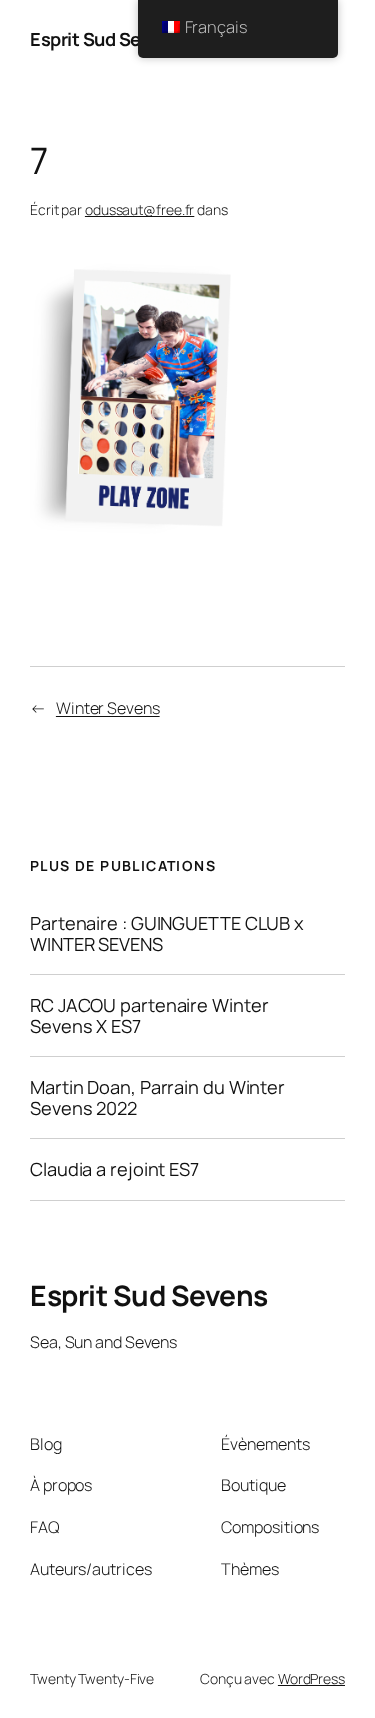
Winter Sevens (108, 708)
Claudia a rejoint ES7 (114, 1169)
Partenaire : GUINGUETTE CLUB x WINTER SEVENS (167, 933)
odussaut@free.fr (139, 209)
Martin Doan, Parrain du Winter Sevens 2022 (157, 1097)
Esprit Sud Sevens (105, 39)
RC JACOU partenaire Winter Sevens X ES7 (149, 1015)
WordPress (311, 1678)
